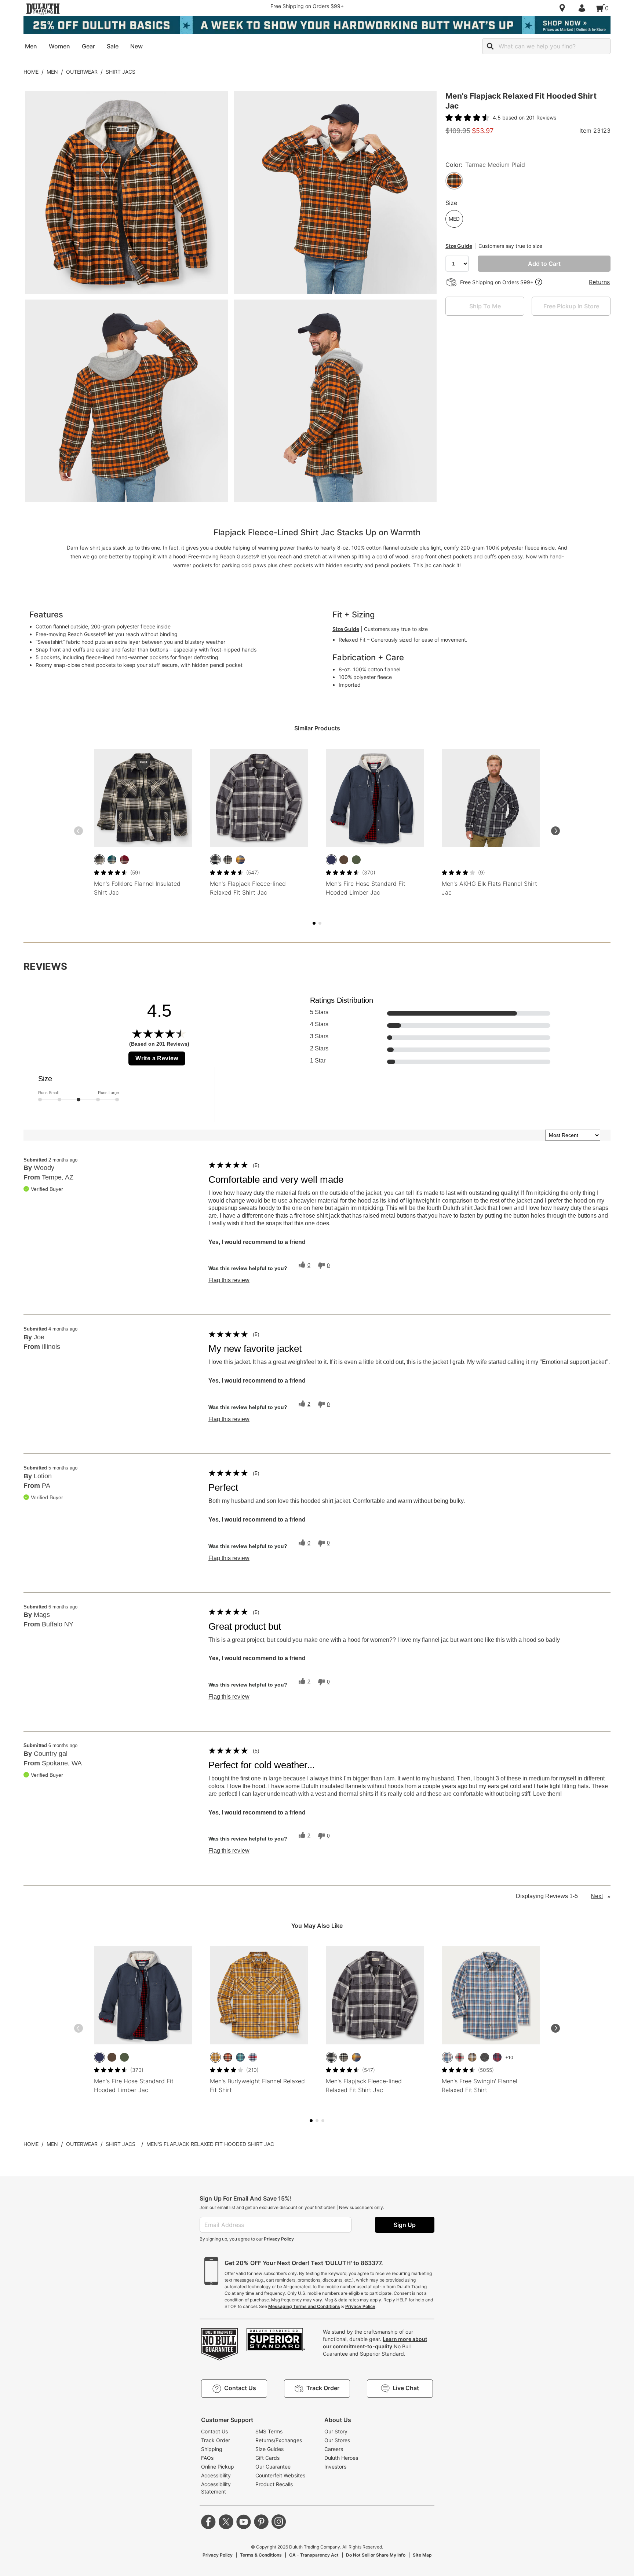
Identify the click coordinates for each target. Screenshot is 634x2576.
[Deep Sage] (356, 860)
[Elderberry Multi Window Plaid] (497, 2057)
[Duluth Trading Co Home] (43, 9)
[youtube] (244, 2522)
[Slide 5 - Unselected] (320, 923)
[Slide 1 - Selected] (314, 923)
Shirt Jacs (121, 72)
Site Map (422, 2555)
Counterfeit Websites (280, 2475)
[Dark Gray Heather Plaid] (215, 860)
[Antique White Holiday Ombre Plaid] (460, 2057)
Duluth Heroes (341, 2458)
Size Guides (269, 2449)
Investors (335, 2467)
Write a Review (157, 1058)
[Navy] (331, 860)
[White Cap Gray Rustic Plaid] (253, 2057)
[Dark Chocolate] (344, 860)
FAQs (207, 2458)
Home (31, 72)
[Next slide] (555, 831)
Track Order (216, 2440)
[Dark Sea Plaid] (112, 860)
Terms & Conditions (261, 2555)
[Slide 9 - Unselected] (323, 2121)
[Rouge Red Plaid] (124, 860)
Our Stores (337, 2440)
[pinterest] (261, 2522)
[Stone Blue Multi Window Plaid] (447, 2057)
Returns (599, 282)
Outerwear (82, 72)
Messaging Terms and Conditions (304, 2306)
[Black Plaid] (99, 860)
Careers (334, 2449)
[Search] (490, 46)
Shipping (212, 2449)
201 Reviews (541, 118)
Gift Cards (267, 2458)
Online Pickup (218, 2467)
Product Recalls (274, 2484)
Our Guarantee (273, 2467)
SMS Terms (269, 2431)
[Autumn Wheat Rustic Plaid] (215, 2057)
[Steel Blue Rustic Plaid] (240, 2057)
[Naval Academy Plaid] (240, 860)
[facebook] (208, 2522)
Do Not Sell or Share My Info (376, 2555)
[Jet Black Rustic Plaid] (228, 2057)
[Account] (583, 8)
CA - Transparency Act (314, 2555)
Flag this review (229, 1280)
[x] (226, 2522)
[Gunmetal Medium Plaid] (228, 860)
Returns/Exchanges (279, 2440)
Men (52, 72)
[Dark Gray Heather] (485, 2057)
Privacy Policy (279, 2239)
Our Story (336, 2431)
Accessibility (216, 2475)
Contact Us (214, 2431)
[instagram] (279, 2522)
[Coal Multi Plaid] (472, 2057)
